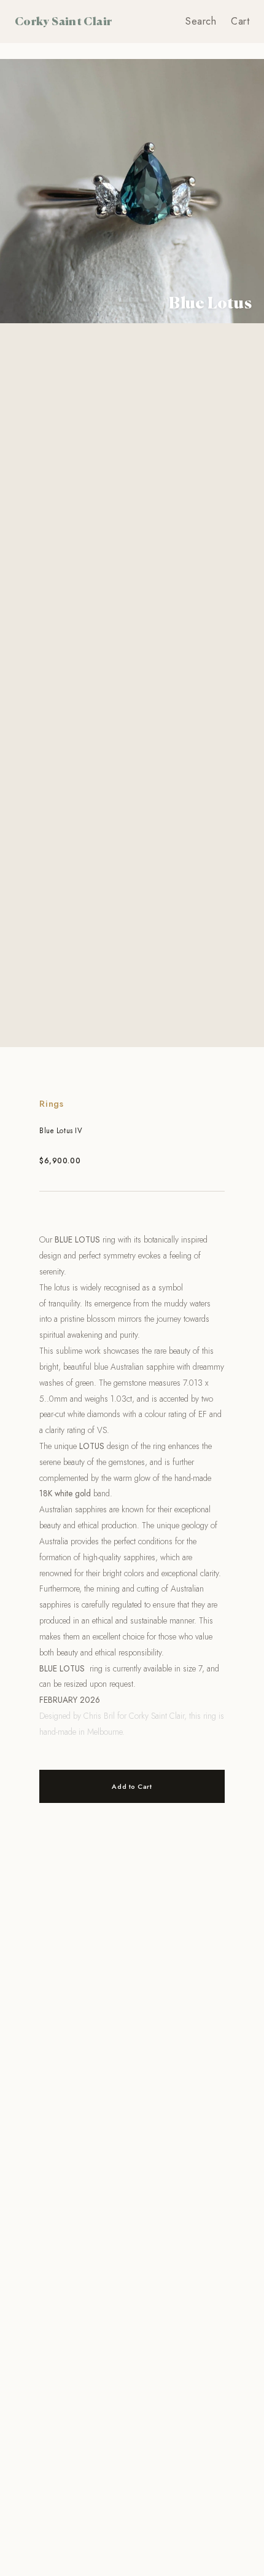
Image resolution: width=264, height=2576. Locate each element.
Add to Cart (132, 1786)
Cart (240, 21)
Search (201, 21)
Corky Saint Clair (63, 21)
